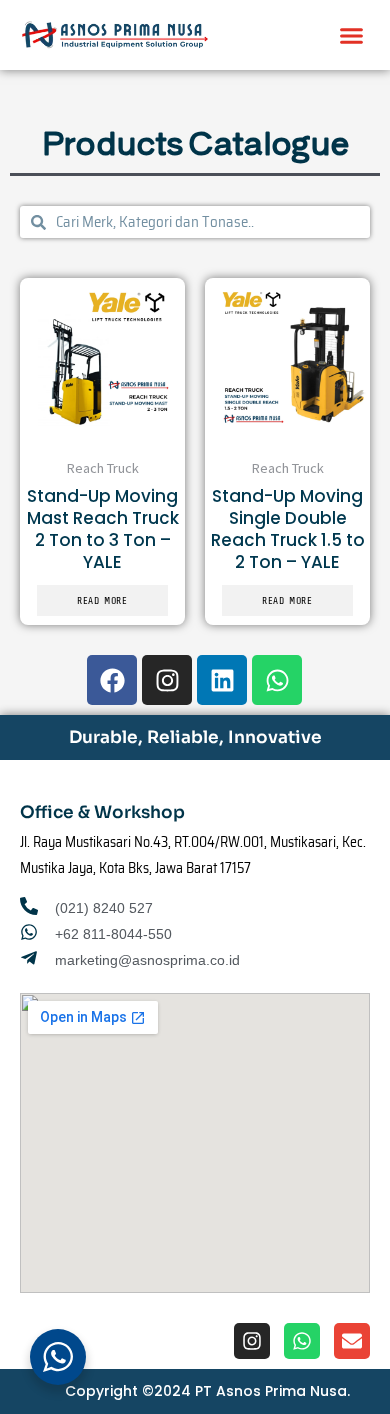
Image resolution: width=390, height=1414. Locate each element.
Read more (102, 600)
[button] (352, 35)
